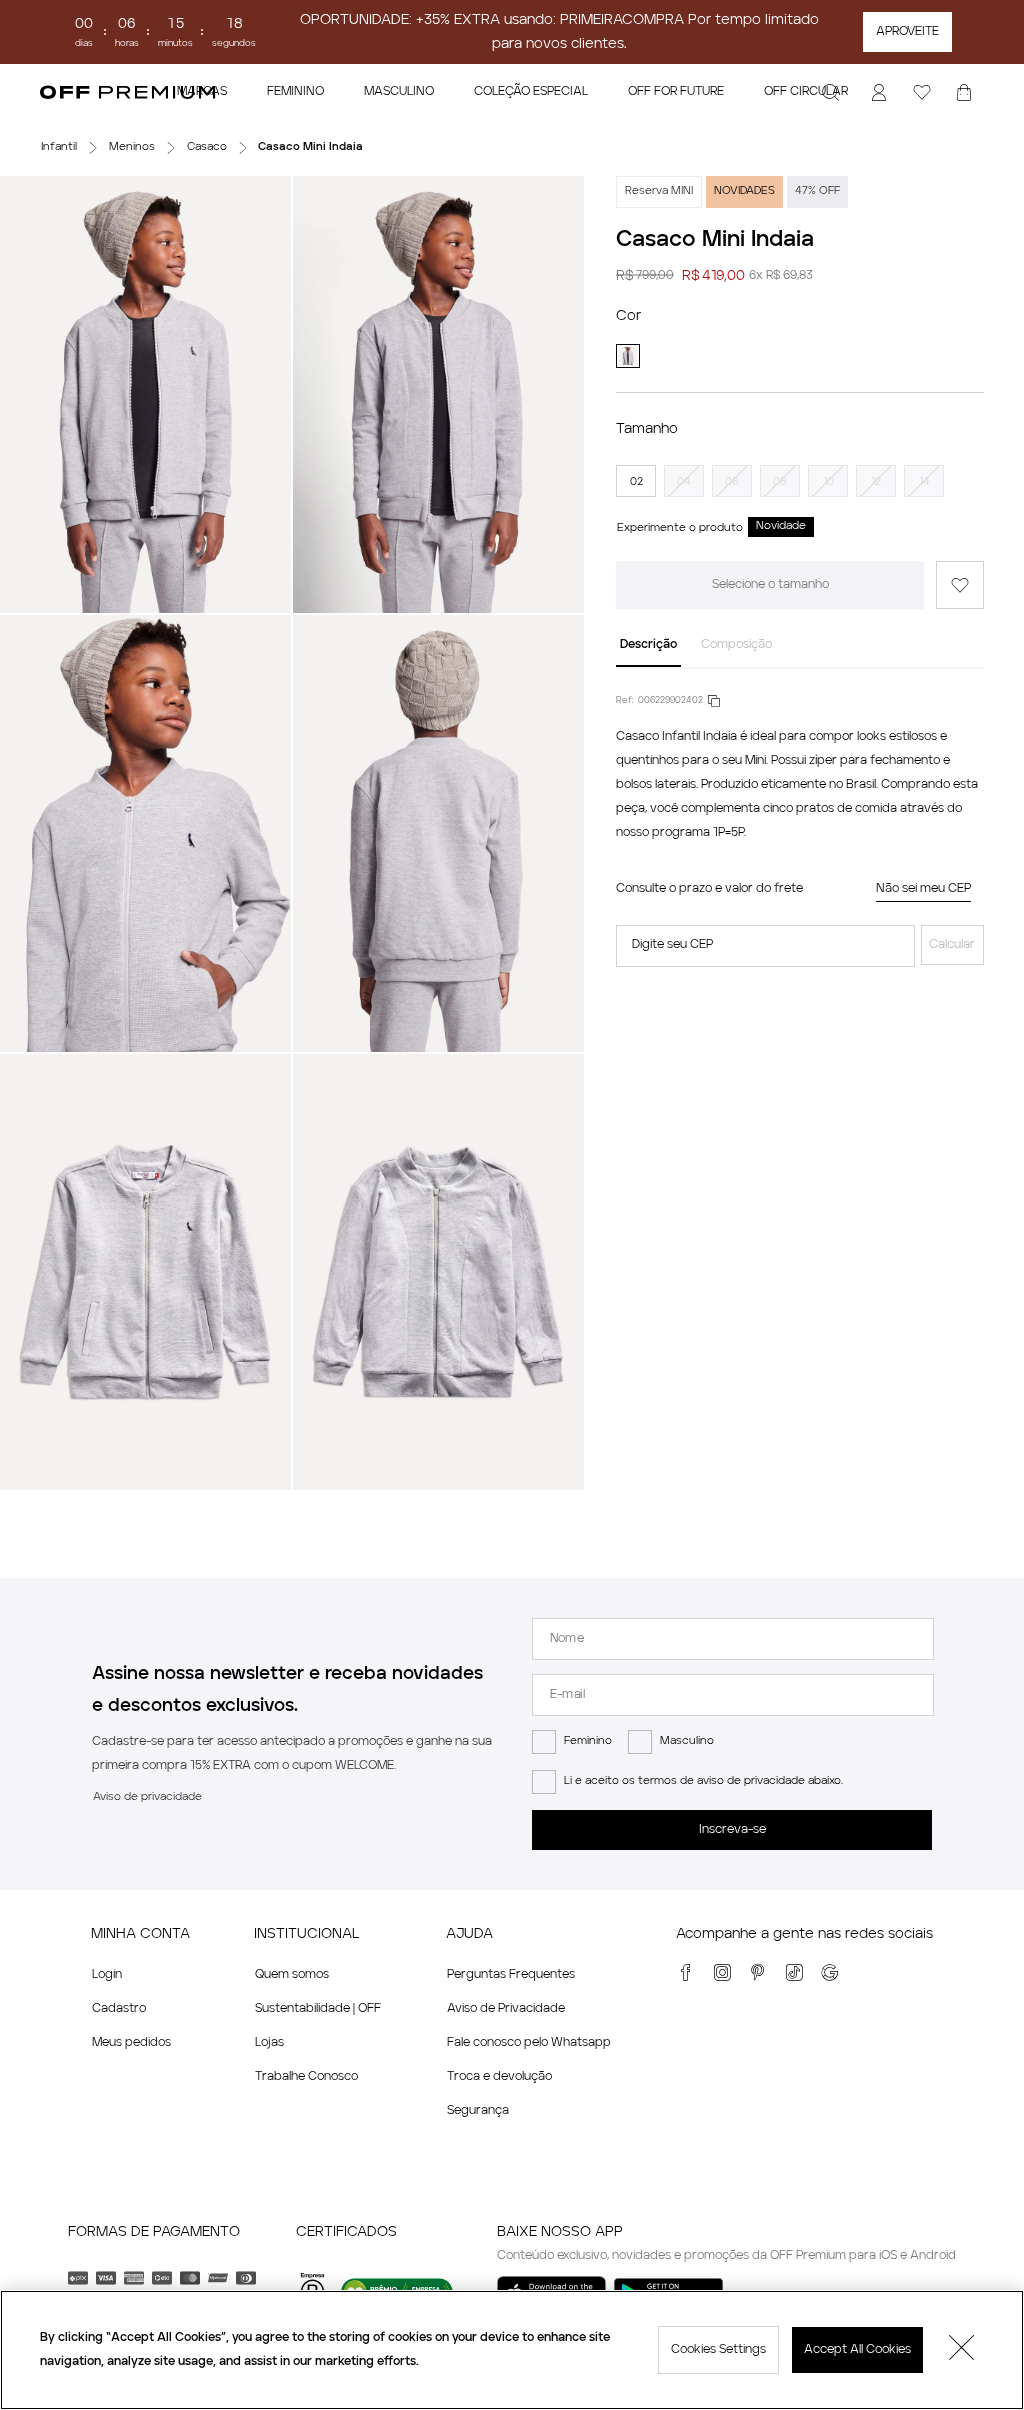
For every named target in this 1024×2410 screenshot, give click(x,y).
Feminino (588, 1741)
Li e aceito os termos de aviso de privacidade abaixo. (703, 1781)
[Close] (962, 2350)
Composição (736, 645)
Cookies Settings (718, 2350)
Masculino (687, 1741)
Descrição (648, 645)
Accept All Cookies (857, 2350)
